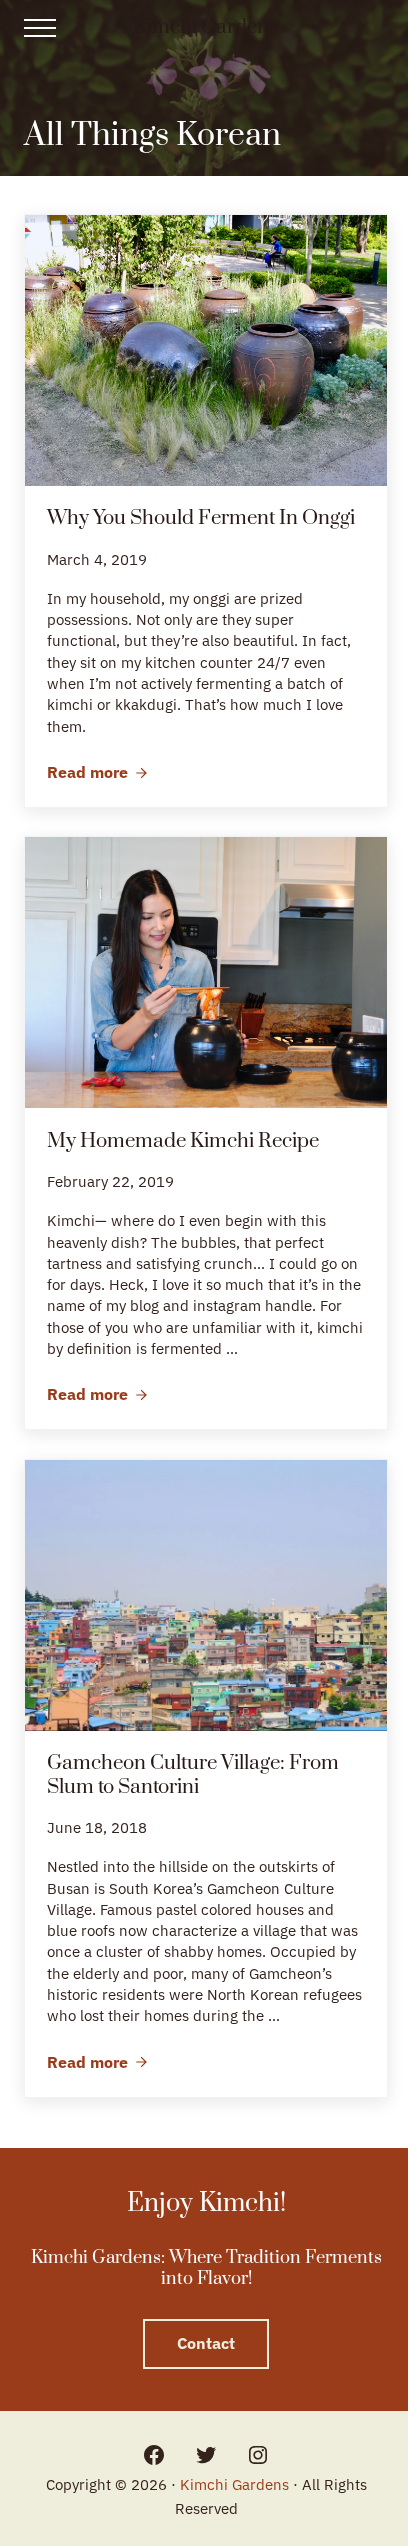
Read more (97, 773)
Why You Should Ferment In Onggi (201, 519)
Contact (206, 2343)
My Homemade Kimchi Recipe (183, 1142)
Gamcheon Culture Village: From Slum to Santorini (193, 1775)
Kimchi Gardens (205, 27)
